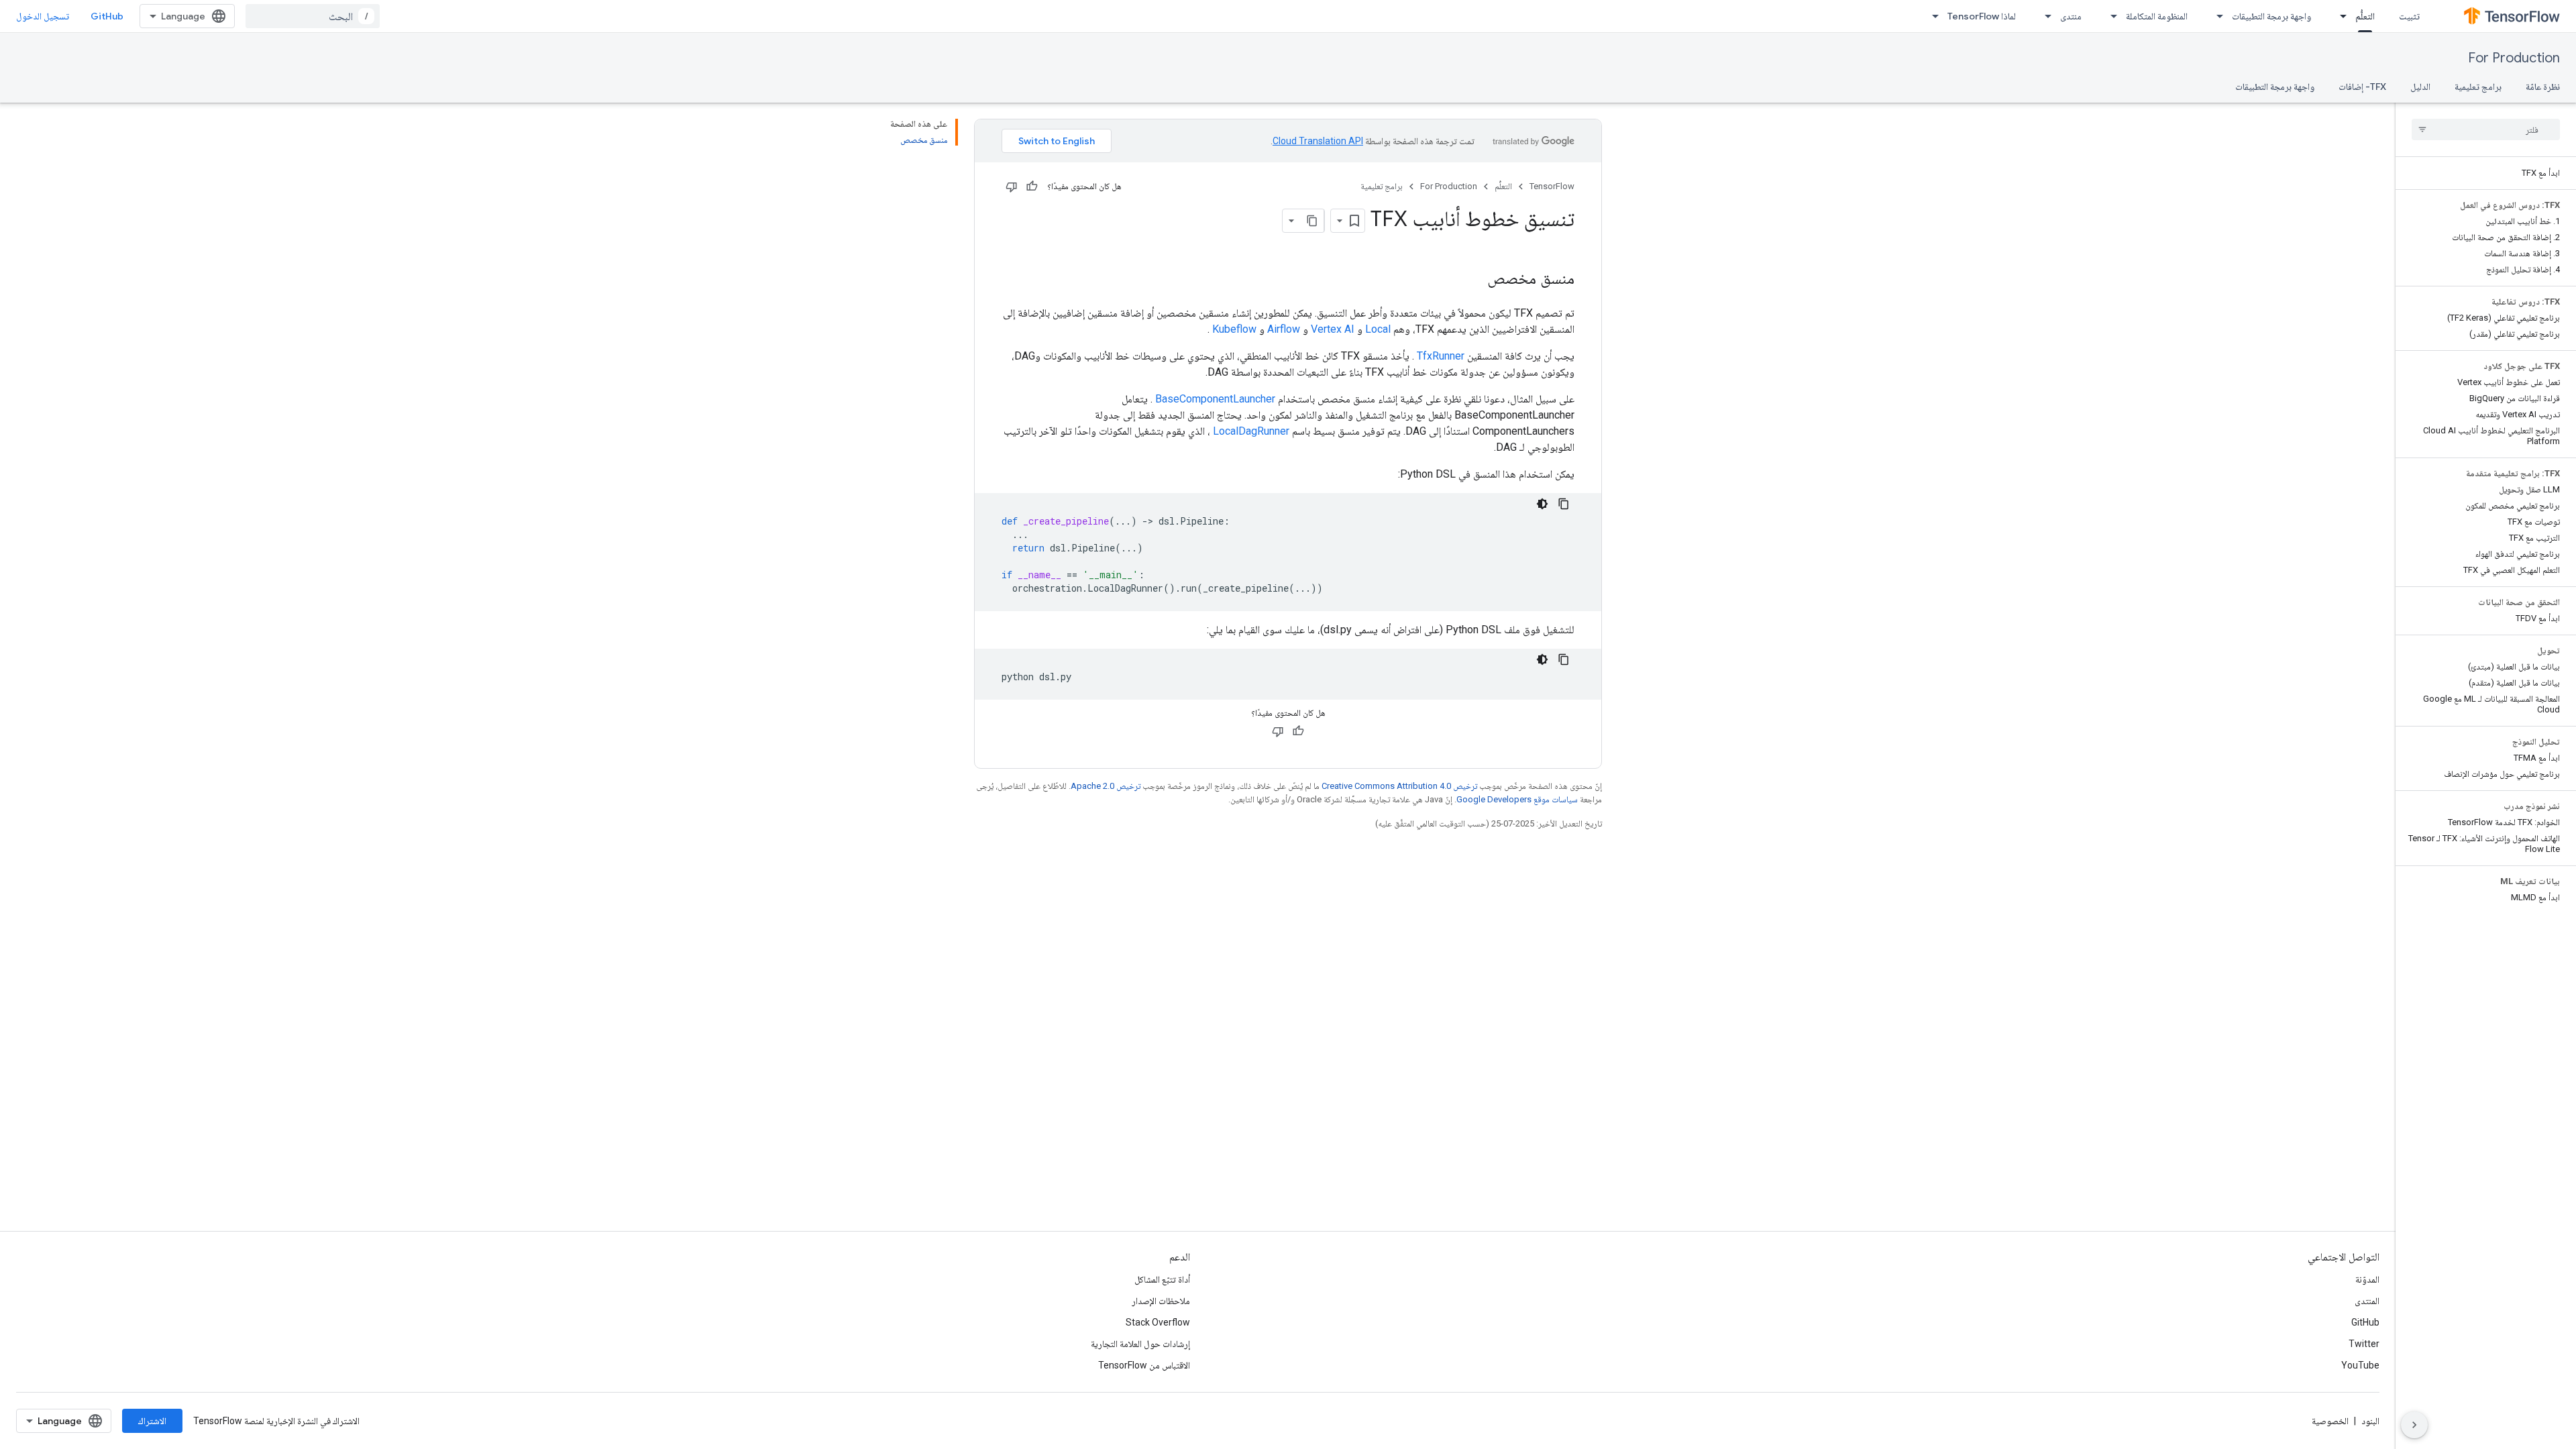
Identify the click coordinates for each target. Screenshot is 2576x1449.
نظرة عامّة (2543, 87)
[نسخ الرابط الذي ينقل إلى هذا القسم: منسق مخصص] (1474, 280)
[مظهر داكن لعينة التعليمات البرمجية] (1542, 504)
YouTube (2360, 1365)
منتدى (2071, 16)
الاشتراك (152, 1421)
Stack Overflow (1158, 1322)
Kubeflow (1234, 329)
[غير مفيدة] (1012, 186)
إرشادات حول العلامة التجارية (1140, 1344)
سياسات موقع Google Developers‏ (1517, 799)
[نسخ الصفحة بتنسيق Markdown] (1312, 221)
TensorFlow (1552, 186)
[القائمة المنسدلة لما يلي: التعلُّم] (2339, 16)
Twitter (2364, 1344)
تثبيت (2409, 16)
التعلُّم (2365, 16)
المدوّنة (2367, 1279)
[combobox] (313, 16)
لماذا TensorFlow (1982, 16)
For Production (2514, 58)
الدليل (2420, 87)
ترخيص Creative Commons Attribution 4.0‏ (1399, 786)
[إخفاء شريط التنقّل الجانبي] (2414, 1425)
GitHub (107, 16)
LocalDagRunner (1251, 431)
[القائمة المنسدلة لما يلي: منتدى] (2044, 16)
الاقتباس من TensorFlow (1144, 1365)
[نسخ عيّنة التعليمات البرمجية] (1564, 504)
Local (1378, 329)
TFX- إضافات (2362, 87)
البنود (2370, 1421)
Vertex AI (1333, 329)
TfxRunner (1441, 356)
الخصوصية (2330, 1421)
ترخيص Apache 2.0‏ (1106, 786)
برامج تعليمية (2478, 87)
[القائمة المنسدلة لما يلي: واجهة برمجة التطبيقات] (2216, 16)
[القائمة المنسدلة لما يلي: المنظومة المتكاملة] (2110, 16)
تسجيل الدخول (43, 16)
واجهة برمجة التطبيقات (2271, 16)
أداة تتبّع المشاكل (1162, 1279)
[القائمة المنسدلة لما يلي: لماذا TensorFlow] (1931, 16)
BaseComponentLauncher (1215, 399)
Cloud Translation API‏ (1318, 141)
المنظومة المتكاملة (2157, 16)
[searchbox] (2486, 129)
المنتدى (2367, 1301)
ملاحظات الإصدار (1161, 1301)
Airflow (1284, 329)
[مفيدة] (1032, 186)
